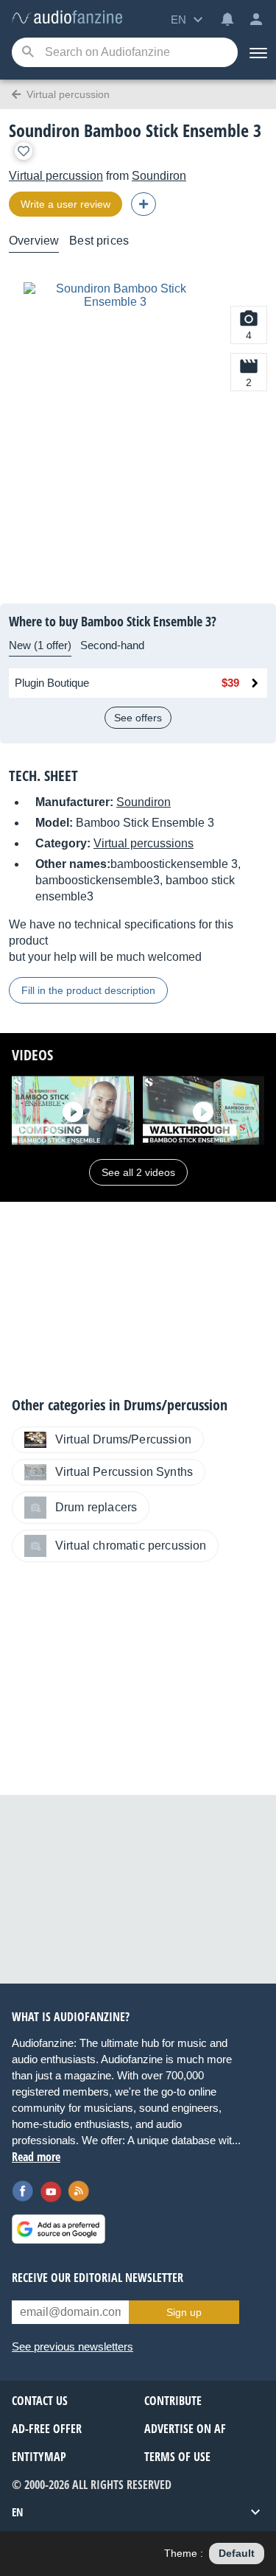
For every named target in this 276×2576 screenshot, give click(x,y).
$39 (230, 683)
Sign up (184, 2312)
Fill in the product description (88, 990)
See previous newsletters (72, 2346)
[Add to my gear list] (24, 151)
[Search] (28, 53)
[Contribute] (144, 204)
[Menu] (257, 52)
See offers (138, 718)
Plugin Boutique (52, 683)
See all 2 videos (138, 1172)
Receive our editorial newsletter (98, 2278)
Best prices (99, 241)
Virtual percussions (144, 843)
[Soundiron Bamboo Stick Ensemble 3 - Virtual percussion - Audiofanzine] (67, 18)
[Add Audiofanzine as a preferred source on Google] (59, 2229)
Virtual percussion (56, 176)
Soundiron (159, 176)
